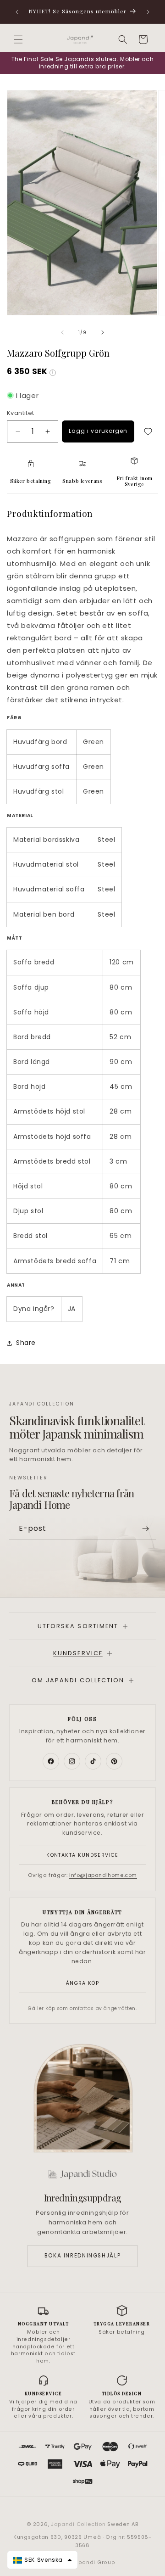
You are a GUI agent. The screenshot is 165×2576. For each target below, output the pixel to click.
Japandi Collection (79, 2524)
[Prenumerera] (145, 1529)
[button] (18, 39)
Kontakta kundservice (82, 1855)
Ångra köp (82, 1983)
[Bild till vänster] (62, 332)
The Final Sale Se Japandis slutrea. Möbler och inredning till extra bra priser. (83, 63)
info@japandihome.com (103, 1875)
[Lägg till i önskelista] (148, 431)
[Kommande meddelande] (148, 12)
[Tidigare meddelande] (17, 12)
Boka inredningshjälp (82, 2256)
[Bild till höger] (103, 332)
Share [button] (26, 1343)
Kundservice (78, 1653)
